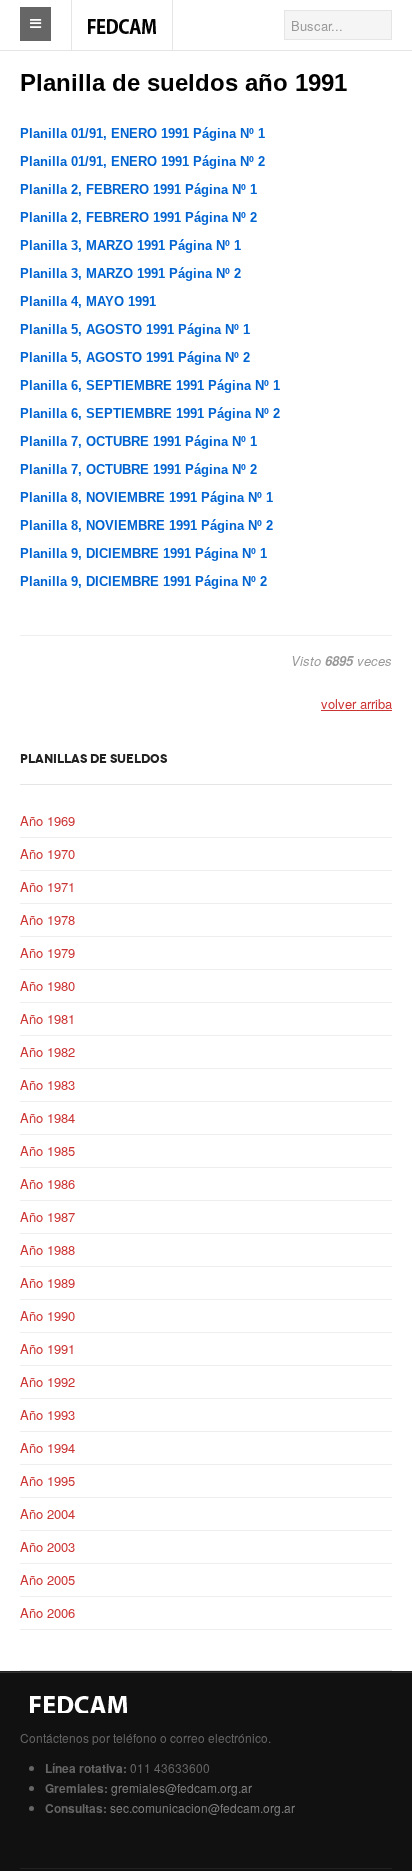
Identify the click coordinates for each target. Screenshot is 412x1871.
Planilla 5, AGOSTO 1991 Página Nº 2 (135, 357)
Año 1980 (47, 985)
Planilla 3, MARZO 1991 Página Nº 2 (130, 273)
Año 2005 (47, 1579)
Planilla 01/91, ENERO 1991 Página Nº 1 (142, 133)
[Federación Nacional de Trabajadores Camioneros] (122, 16)
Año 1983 (47, 1084)
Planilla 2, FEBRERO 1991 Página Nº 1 (138, 189)
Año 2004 (47, 1513)
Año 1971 (47, 886)
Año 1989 (47, 1282)
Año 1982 (47, 1051)
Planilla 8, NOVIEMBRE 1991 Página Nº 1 (146, 497)
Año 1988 (47, 1249)
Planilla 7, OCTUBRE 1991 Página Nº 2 (138, 469)
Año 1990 (47, 1315)
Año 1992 (47, 1381)
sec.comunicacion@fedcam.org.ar (202, 1807)
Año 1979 (47, 952)
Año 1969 (47, 820)
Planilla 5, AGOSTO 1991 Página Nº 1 (135, 329)
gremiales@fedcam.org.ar (181, 1787)
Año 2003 (47, 1546)
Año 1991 (47, 1348)
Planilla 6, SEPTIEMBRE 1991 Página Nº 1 (150, 385)
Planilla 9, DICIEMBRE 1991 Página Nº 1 (143, 553)
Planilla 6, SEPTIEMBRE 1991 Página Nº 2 (150, 413)
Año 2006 (47, 1612)
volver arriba (356, 703)
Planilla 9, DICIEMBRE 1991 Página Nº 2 (143, 581)
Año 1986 (47, 1183)
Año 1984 (47, 1117)
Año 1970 (47, 853)
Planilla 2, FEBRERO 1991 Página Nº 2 (138, 217)
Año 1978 (47, 919)
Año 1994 (47, 1447)
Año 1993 (47, 1414)
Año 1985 (47, 1150)
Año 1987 (47, 1216)
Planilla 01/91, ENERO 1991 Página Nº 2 (142, 161)
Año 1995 (47, 1480)
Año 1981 (47, 1018)
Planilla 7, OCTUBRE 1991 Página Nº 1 (138, 441)
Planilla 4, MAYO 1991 (88, 301)
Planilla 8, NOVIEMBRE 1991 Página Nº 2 (146, 525)
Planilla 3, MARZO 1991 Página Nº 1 (130, 245)
